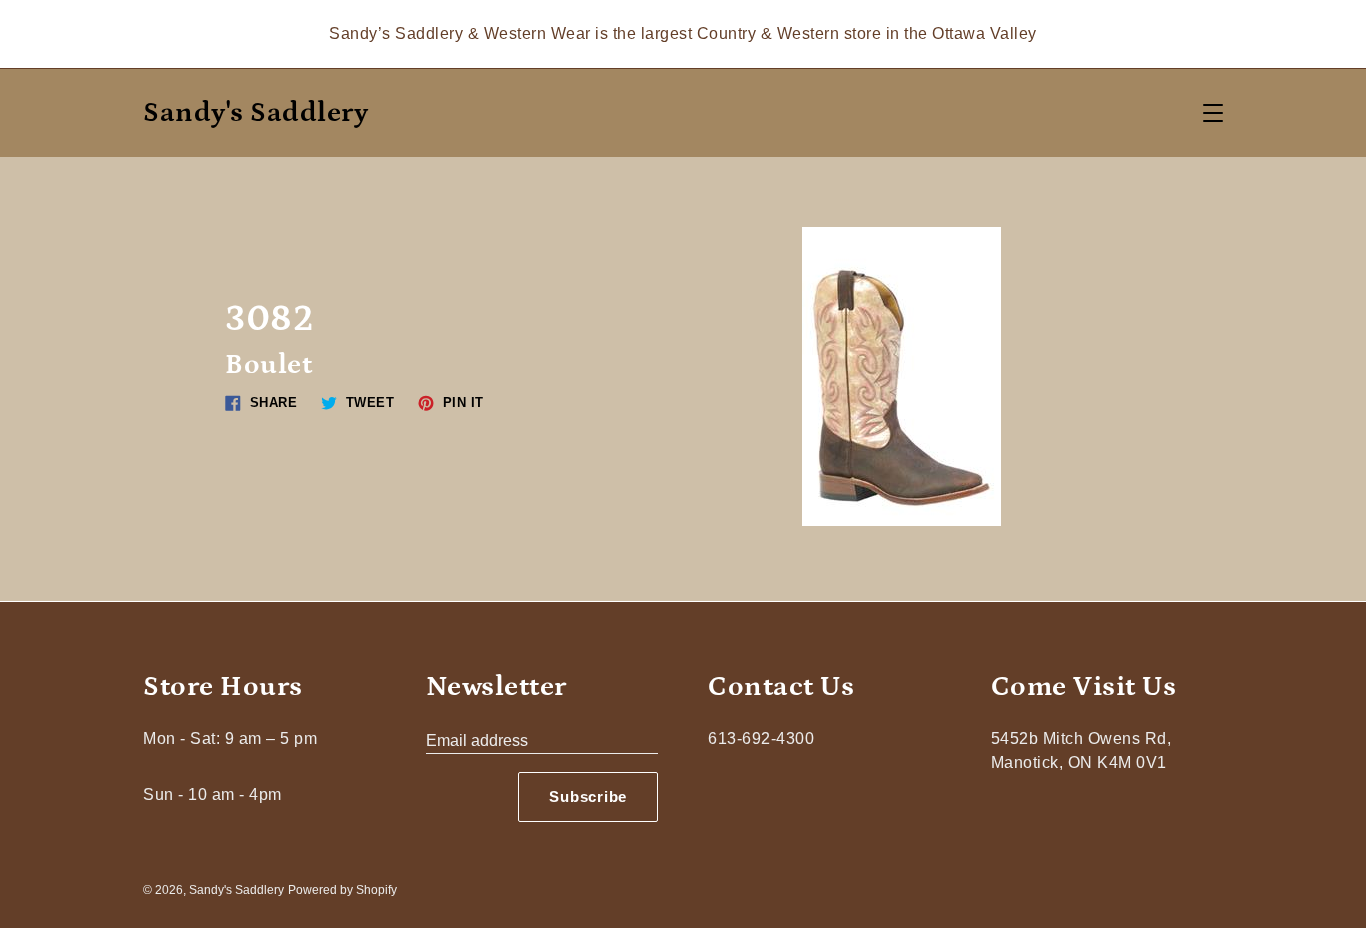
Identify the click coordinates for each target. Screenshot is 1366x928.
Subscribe (588, 796)
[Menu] (1213, 113)
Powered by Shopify (342, 890)
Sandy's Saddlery (255, 113)
